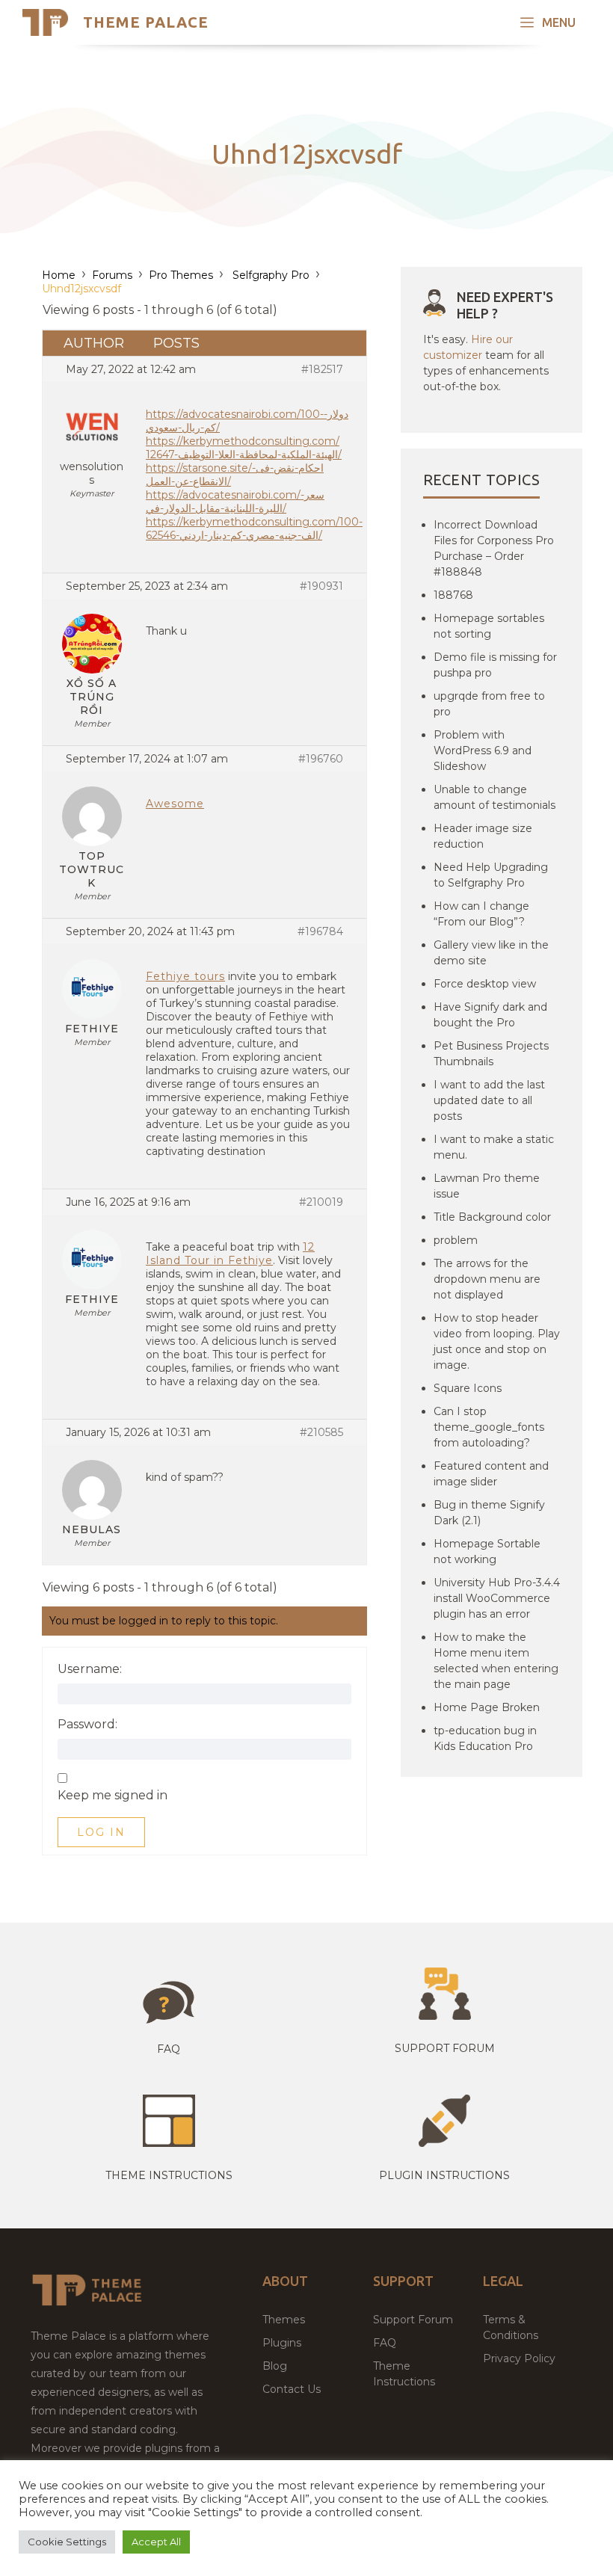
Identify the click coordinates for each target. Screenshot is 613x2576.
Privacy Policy (519, 2358)
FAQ (385, 2343)
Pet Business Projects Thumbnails (491, 1054)
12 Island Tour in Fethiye (230, 1254)
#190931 (321, 586)
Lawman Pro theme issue (487, 1186)
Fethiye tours (185, 976)
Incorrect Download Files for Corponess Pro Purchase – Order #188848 (494, 548)
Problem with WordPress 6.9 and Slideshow (483, 751)
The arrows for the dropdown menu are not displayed (487, 1279)
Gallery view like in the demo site (491, 953)
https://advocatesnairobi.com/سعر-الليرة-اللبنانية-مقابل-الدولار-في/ (235, 502)
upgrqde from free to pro (489, 704)
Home (59, 275)
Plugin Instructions (444, 2175)
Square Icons (468, 1388)
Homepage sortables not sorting (489, 626)
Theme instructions (169, 2175)
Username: (90, 1669)
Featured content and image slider (491, 1474)
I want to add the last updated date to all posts (489, 1100)
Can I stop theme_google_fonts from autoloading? (489, 1427)
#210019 (321, 1202)
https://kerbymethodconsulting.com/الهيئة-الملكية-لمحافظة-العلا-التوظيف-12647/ (244, 448)
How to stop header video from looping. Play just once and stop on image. (497, 1341)
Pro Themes (181, 275)
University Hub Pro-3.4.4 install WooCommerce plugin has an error (497, 1598)
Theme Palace (146, 22)
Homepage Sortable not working (487, 1552)
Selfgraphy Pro (269, 275)
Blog (275, 2366)
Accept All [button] (156, 2542)
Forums (112, 275)
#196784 (320, 931)
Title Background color (492, 1217)
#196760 (321, 759)
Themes (284, 2320)
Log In (101, 1832)
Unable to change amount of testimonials (495, 797)
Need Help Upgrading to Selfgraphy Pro (491, 875)
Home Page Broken (487, 1707)
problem (456, 1240)
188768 (453, 595)
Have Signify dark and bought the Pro (490, 1015)
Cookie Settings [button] (67, 2542)
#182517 (322, 369)
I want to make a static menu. (494, 1147)
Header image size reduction (483, 836)
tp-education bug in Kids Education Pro (485, 1738)
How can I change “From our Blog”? (481, 914)
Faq (169, 2049)
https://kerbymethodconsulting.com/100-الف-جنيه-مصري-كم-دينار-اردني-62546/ (254, 529)
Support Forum (445, 2048)
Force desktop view (485, 984)
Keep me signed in (113, 1796)
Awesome (175, 804)
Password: (87, 1725)
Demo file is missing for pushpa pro (495, 665)
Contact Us (292, 2389)
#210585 (321, 1432)
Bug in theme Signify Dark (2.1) (489, 1513)
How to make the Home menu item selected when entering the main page (496, 1661)
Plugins (282, 2343)
